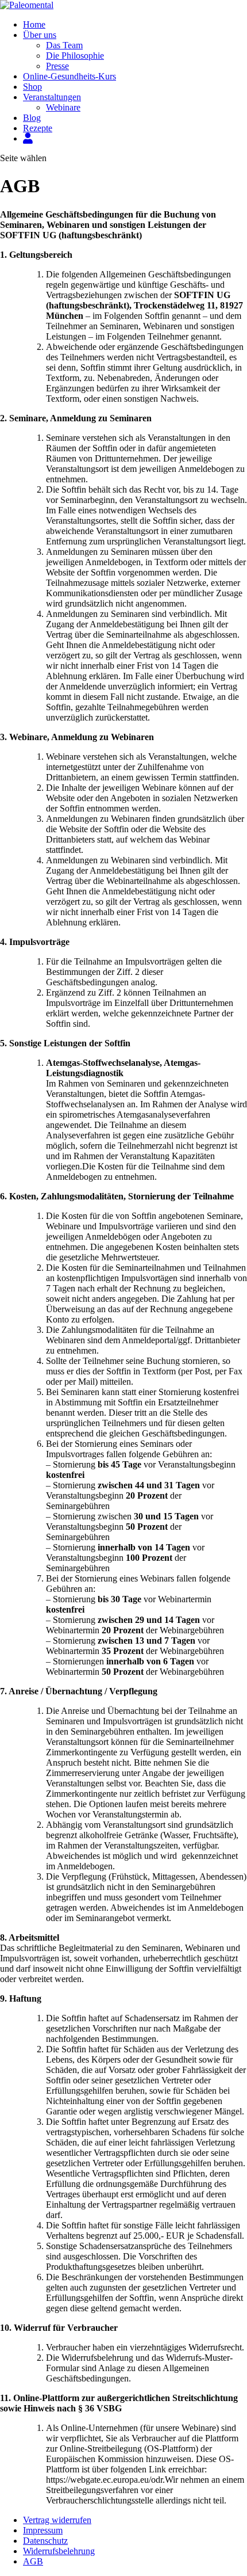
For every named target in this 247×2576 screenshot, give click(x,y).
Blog (32, 118)
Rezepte (38, 128)
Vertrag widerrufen (57, 2520)
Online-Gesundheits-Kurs (70, 76)
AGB (33, 2561)
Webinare (63, 107)
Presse (57, 66)
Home (34, 24)
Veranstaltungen (52, 97)
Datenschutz (45, 2541)
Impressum (43, 2530)
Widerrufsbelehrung (59, 2551)
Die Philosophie (75, 56)
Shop (32, 87)
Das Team (64, 45)
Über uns (40, 35)
